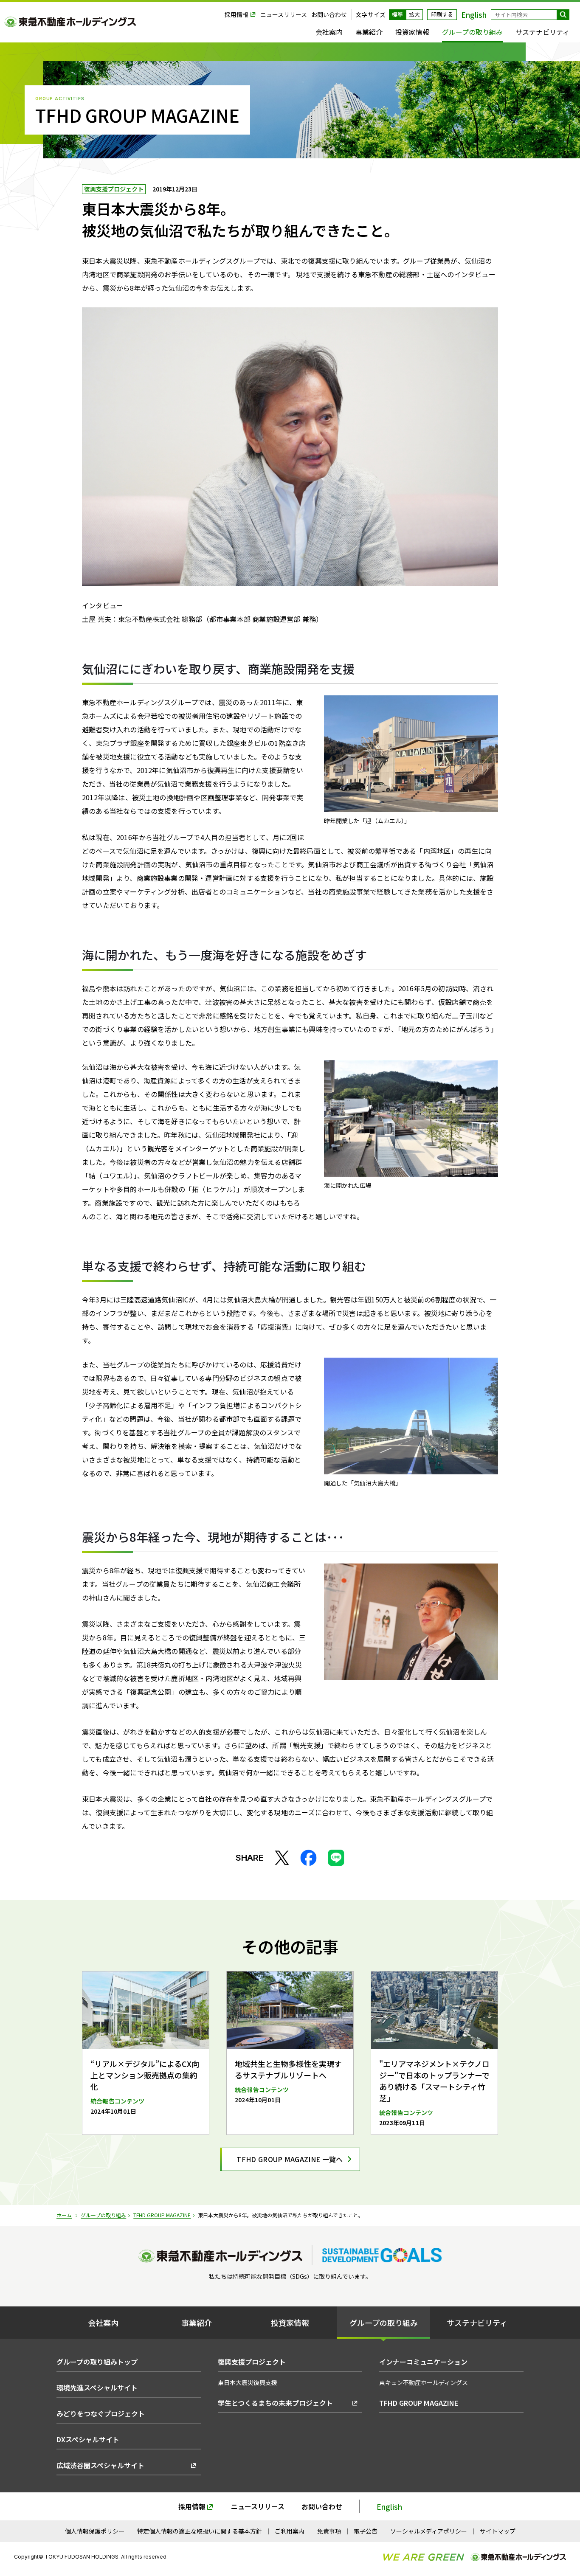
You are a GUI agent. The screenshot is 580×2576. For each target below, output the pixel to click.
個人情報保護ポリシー (95, 2531)
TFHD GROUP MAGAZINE (162, 2215)
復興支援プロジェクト (114, 189)
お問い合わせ (329, 15)
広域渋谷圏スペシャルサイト (100, 2465)
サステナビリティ (542, 32)
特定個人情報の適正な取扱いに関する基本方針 (200, 2531)
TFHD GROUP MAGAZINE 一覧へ (290, 2159)
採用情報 (237, 15)
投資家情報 (412, 32)
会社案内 (329, 32)
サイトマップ (498, 2531)
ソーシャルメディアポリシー (429, 2531)
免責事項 (329, 2531)
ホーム (64, 2215)
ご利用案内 (290, 2531)
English (389, 2507)
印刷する (442, 14)
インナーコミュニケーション (423, 2362)
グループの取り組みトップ (97, 2362)
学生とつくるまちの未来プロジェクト (275, 2403)
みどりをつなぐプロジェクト (101, 2413)
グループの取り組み (472, 32)
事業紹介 (369, 32)
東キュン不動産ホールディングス (424, 2382)
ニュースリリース (284, 15)
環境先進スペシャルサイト (97, 2388)
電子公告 (366, 2531)
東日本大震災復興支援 (248, 2382)
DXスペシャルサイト (88, 2439)
